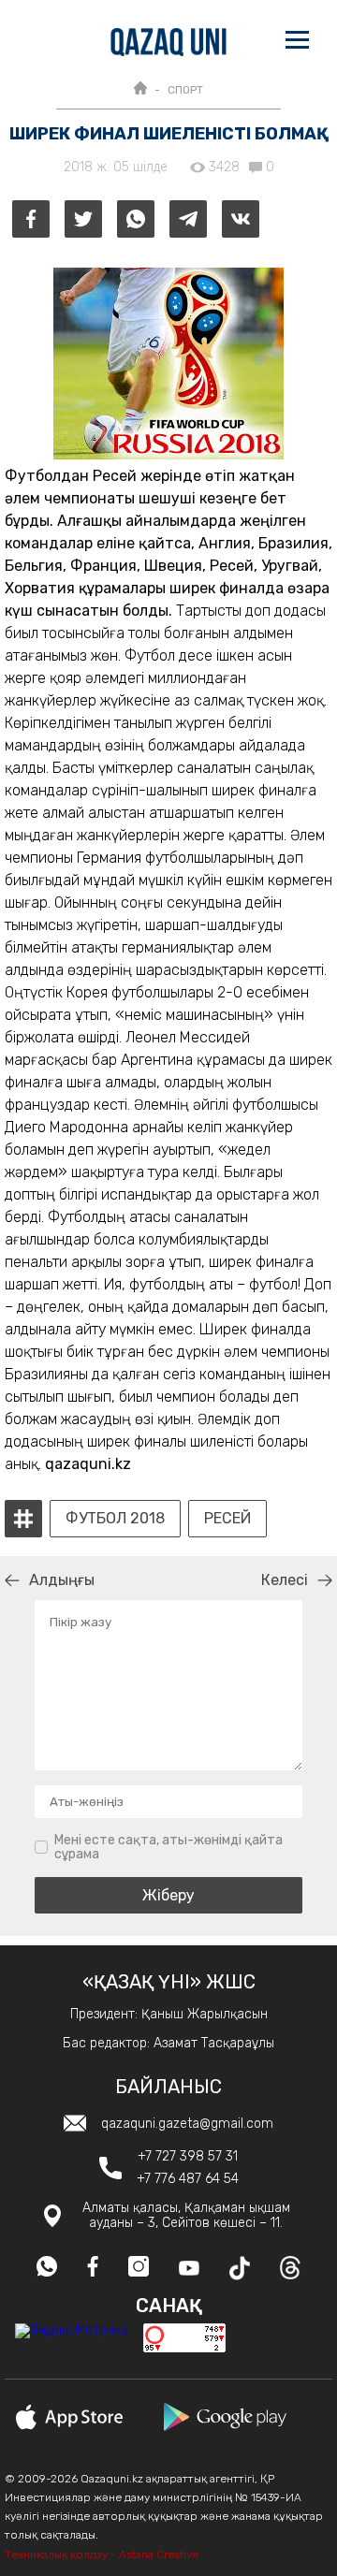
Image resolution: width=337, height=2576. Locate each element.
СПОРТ (185, 90)
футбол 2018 (115, 1519)
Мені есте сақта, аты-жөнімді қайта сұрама (168, 1848)
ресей (227, 1519)
